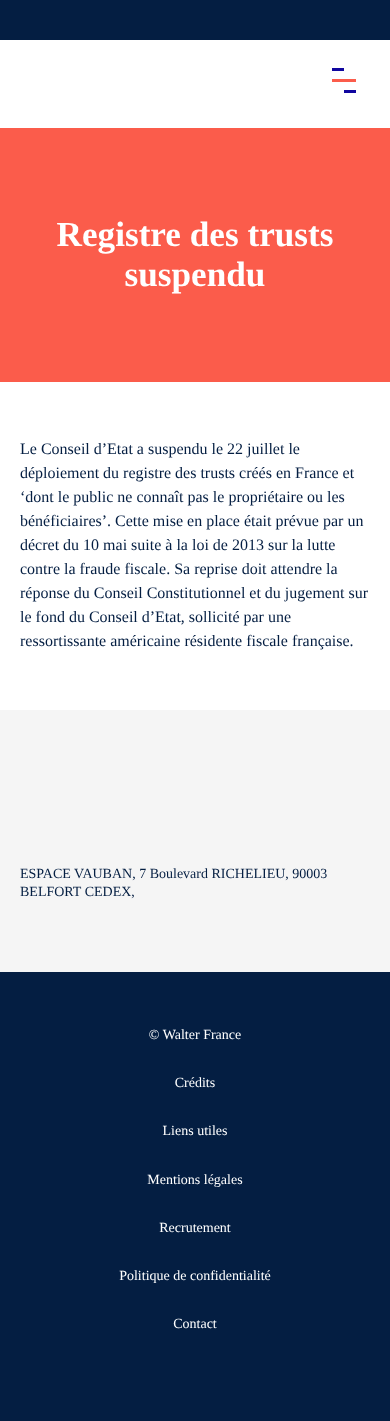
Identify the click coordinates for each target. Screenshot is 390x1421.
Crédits (195, 1083)
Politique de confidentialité (195, 1276)
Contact (195, 1324)
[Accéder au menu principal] (344, 80)
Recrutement (195, 1228)
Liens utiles (195, 1131)
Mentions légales (194, 1180)
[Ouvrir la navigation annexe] (32, 20)
